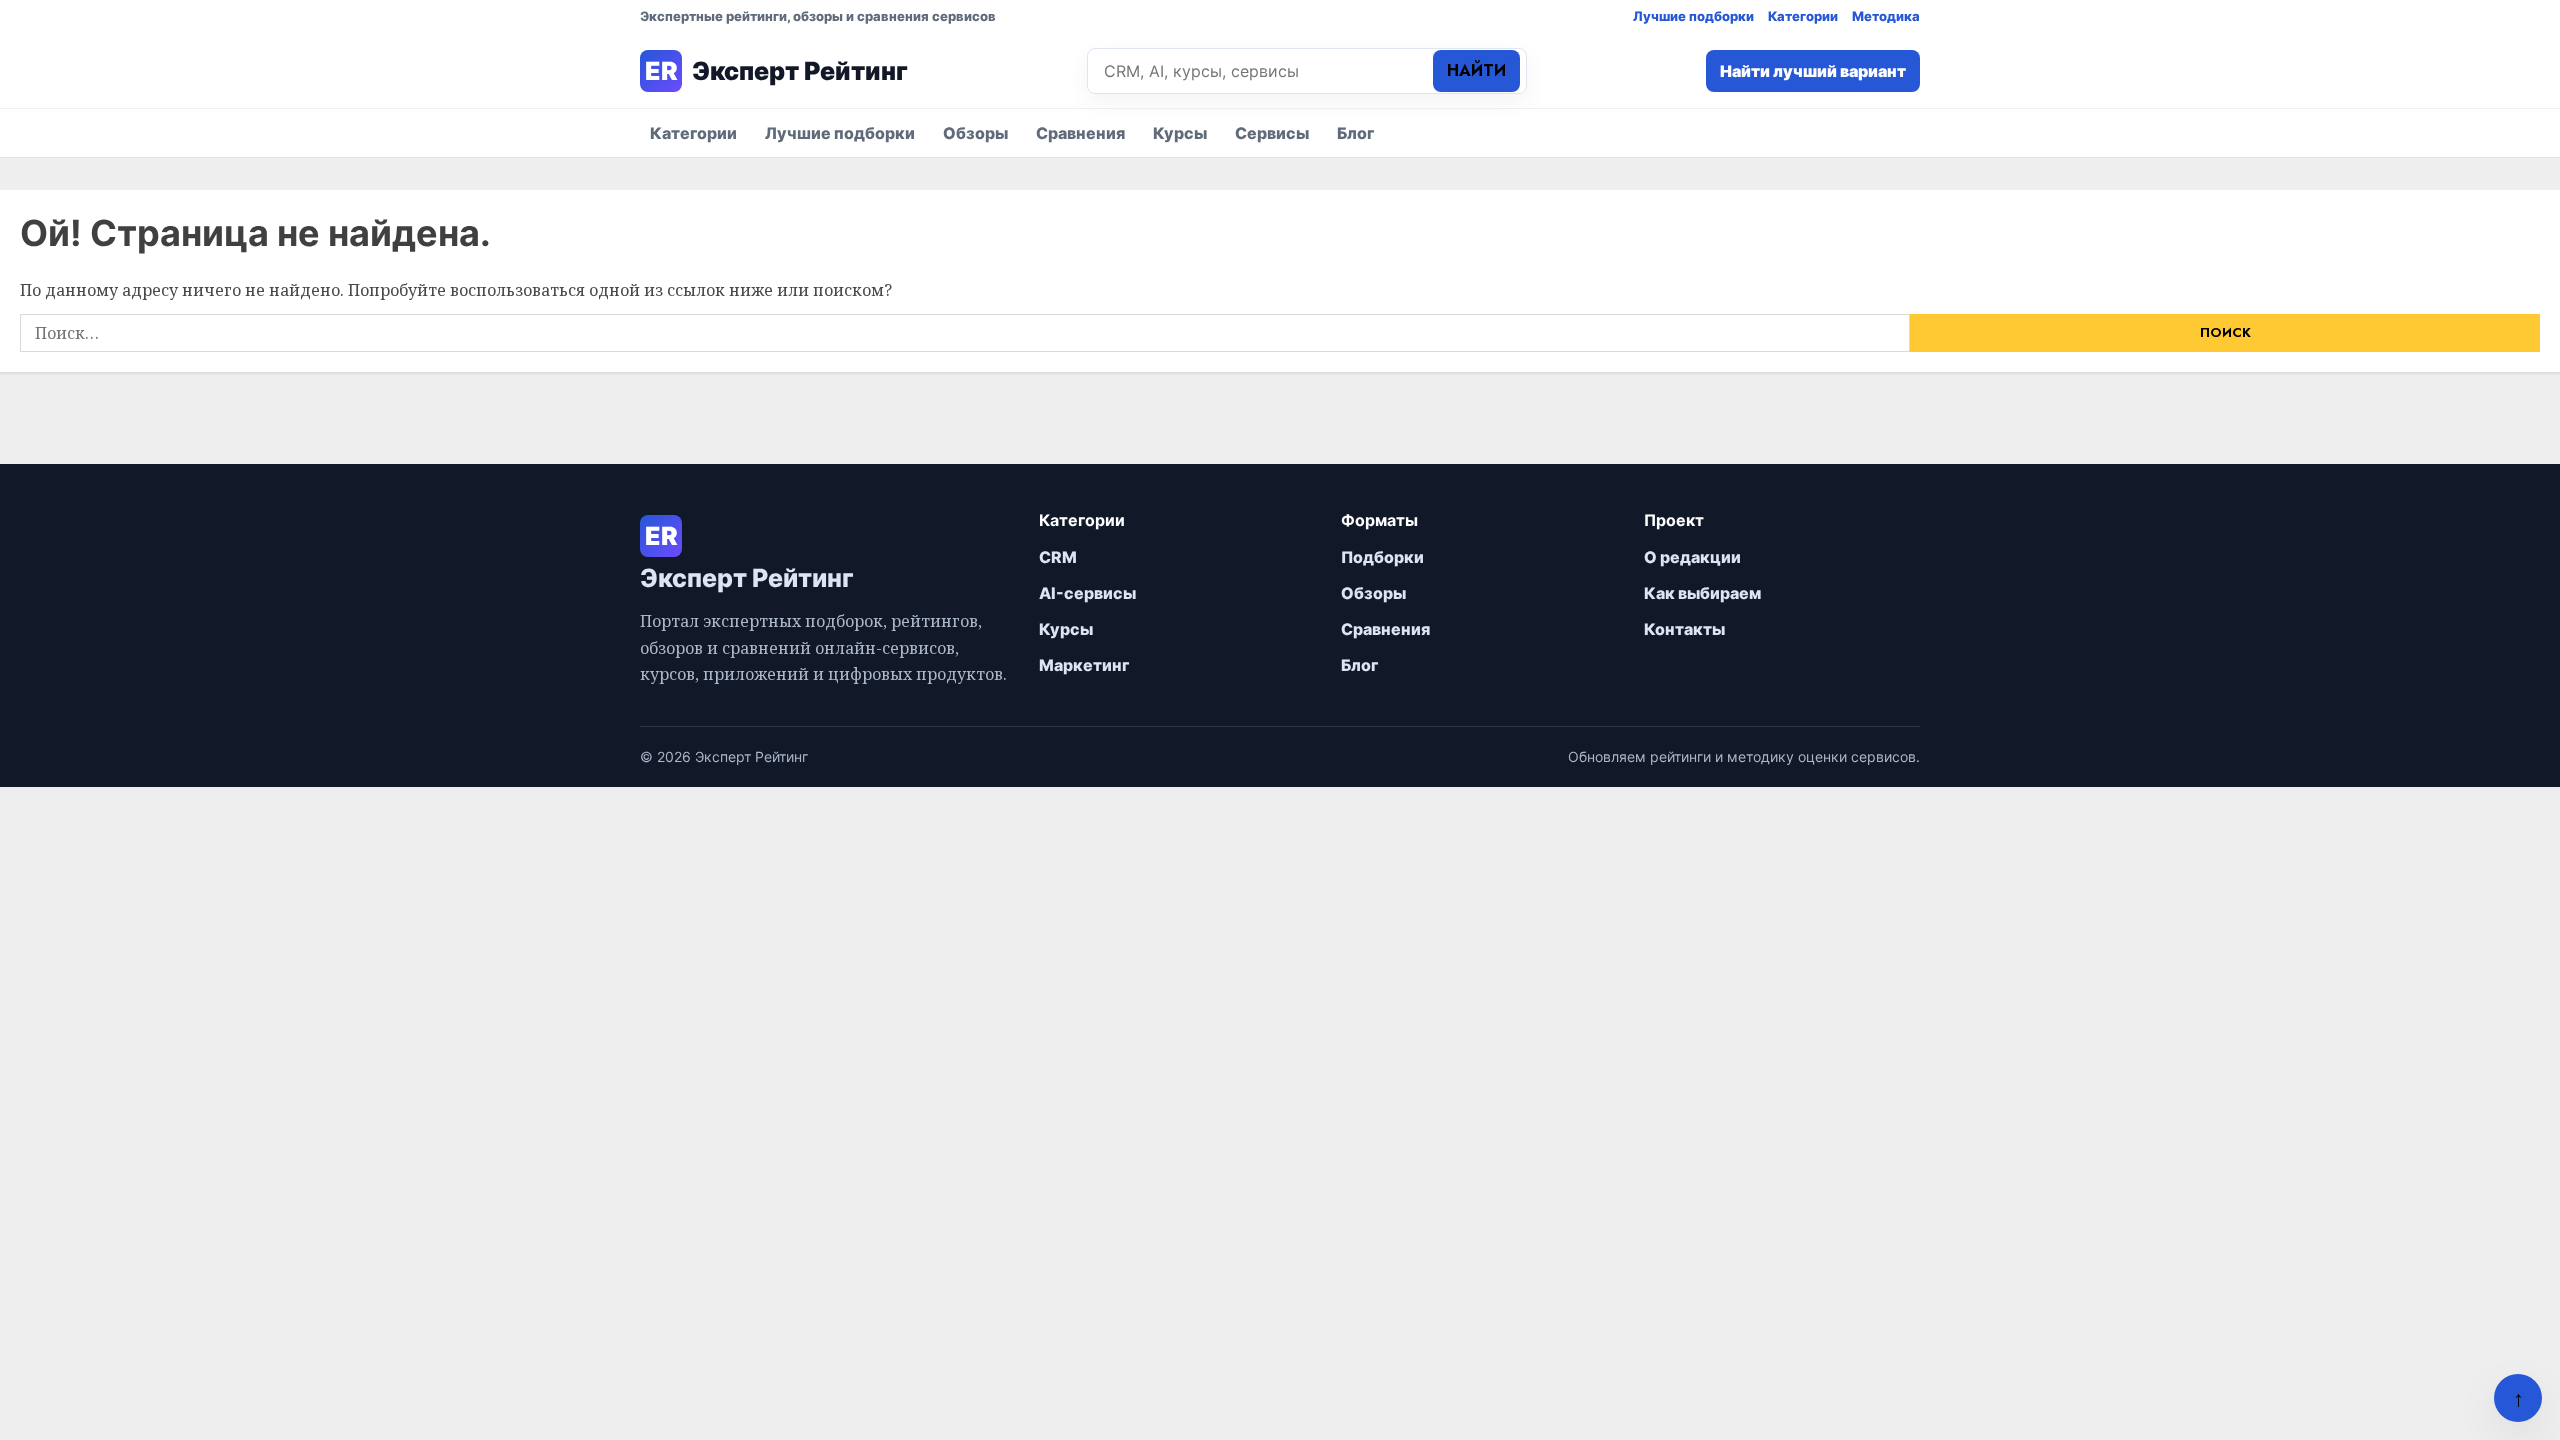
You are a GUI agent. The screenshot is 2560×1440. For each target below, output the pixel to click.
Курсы (1180, 133)
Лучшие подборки (1693, 16)
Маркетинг (1084, 665)
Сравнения (1080, 133)
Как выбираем (1702, 593)
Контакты (1684, 629)
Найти (1476, 70)
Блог (1355, 133)
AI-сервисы (1087, 593)
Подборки (1382, 557)
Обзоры (975, 133)
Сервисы (1272, 133)
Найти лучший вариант (1813, 71)
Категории (1803, 16)
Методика (1886, 16)
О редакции (1692, 557)
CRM (1058, 557)
